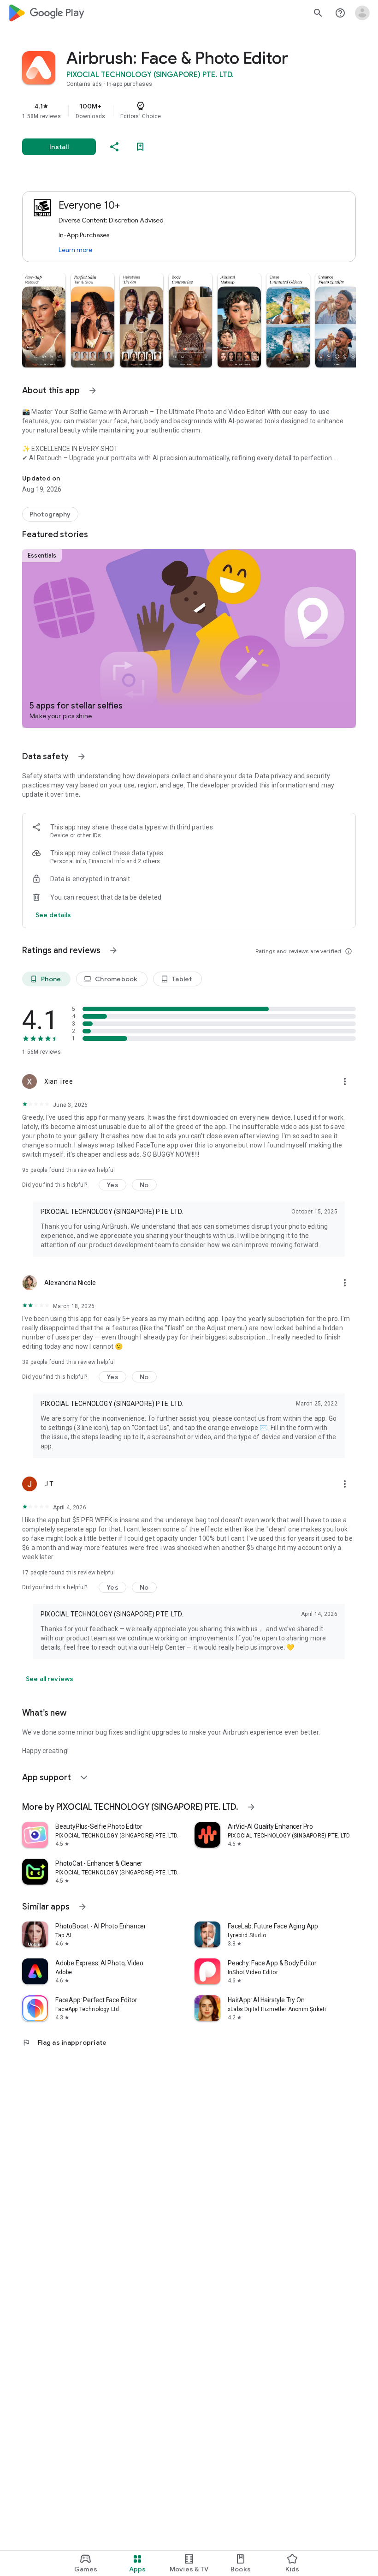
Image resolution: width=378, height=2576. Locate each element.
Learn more (75, 250)
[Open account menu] (362, 13)
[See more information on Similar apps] (83, 1907)
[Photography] (50, 514)
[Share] (114, 147)
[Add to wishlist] (140, 147)
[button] (44, 320)
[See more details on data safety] (53, 915)
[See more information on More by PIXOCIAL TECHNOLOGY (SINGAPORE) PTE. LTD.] (251, 1807)
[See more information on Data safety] (82, 757)
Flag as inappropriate (64, 2042)
